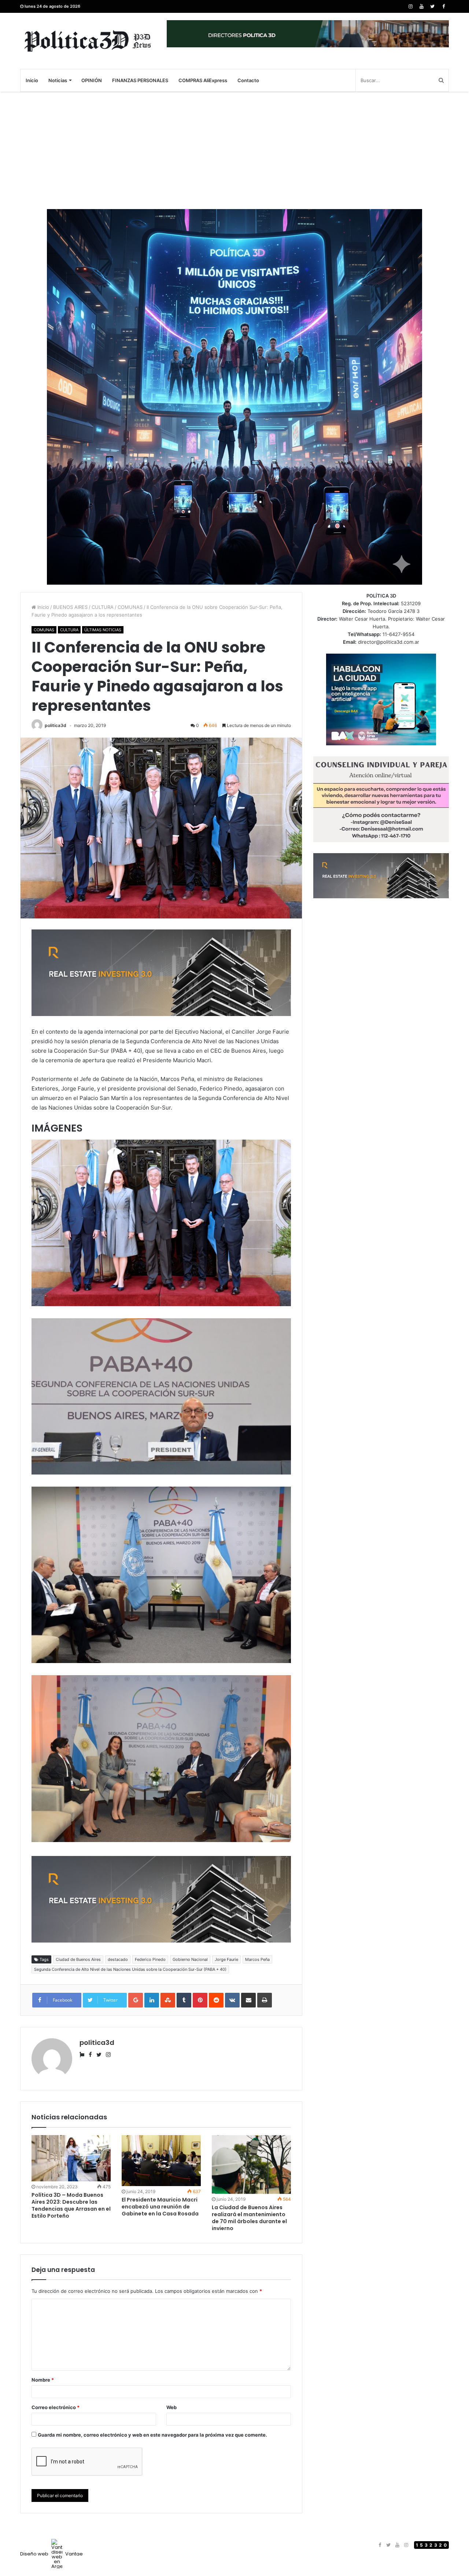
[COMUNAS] (88, 41)
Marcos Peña (257, 1959)
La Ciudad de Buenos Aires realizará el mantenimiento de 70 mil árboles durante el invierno (249, 2218)
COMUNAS (130, 607)
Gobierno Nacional (190, 1959)
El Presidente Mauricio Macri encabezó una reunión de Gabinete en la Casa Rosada (160, 2207)
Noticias (58, 80)
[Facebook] (443, 6)
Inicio (32, 80)
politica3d (56, 725)
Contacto (248, 80)
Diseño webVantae (51, 2554)
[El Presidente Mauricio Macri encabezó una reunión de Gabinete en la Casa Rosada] (161, 2161)
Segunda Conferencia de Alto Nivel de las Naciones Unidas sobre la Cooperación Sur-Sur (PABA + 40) (130, 1969)
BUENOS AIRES (70, 607)
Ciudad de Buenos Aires (78, 1959)
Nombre (43, 2380)
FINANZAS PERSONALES (140, 80)
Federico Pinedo (150, 1959)
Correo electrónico (56, 2407)
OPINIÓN (92, 80)
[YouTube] (421, 6)
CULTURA (103, 607)
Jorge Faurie (226, 1959)
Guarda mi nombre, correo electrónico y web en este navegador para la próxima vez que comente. (152, 2435)
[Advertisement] (234, 150)
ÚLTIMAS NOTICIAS (103, 630)
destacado (118, 1959)
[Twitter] (432, 6)
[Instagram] (410, 6)
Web (171, 2407)
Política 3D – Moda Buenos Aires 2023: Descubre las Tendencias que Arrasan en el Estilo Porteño (71, 2205)
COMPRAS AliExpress (203, 80)
